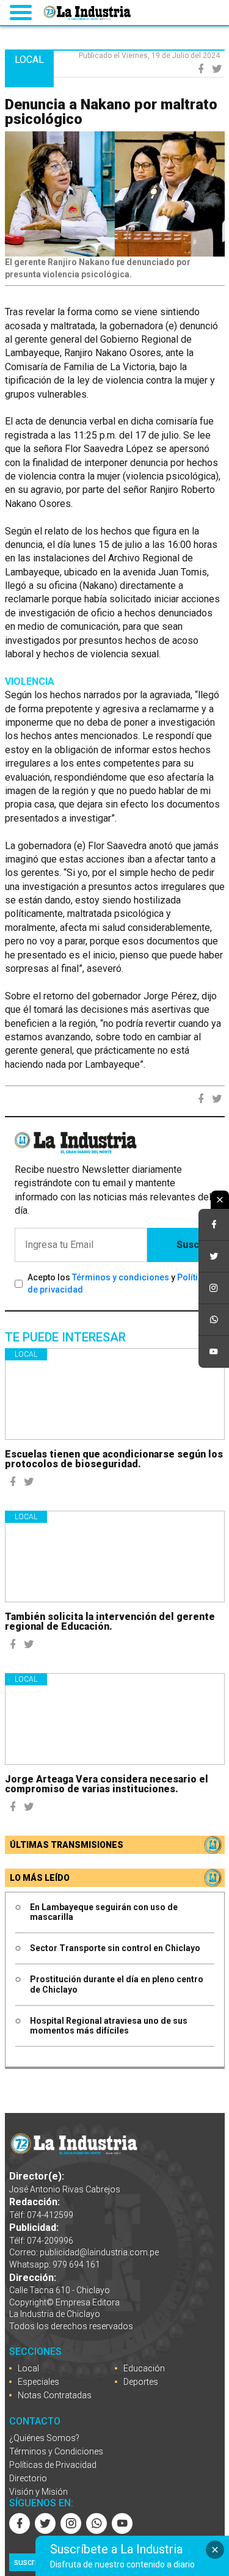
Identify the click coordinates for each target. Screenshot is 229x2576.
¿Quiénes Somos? (44, 2438)
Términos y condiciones (121, 1277)
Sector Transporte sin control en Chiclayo (115, 1948)
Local (26, 1354)
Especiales (38, 2382)
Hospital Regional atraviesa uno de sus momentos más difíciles (109, 2026)
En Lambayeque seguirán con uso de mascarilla (104, 1912)
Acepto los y (120, 1283)
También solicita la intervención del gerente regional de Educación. (110, 1622)
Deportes (141, 2382)
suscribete (34, 2562)
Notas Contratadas (55, 2395)
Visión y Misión (38, 2492)
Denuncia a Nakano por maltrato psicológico (111, 112)
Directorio (28, 2478)
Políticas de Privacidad (53, 2465)
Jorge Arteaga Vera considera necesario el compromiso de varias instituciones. (107, 1784)
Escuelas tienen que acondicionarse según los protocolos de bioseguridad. (114, 1459)
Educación (144, 2368)
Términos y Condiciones (56, 2451)
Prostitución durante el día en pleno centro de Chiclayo (117, 1984)
